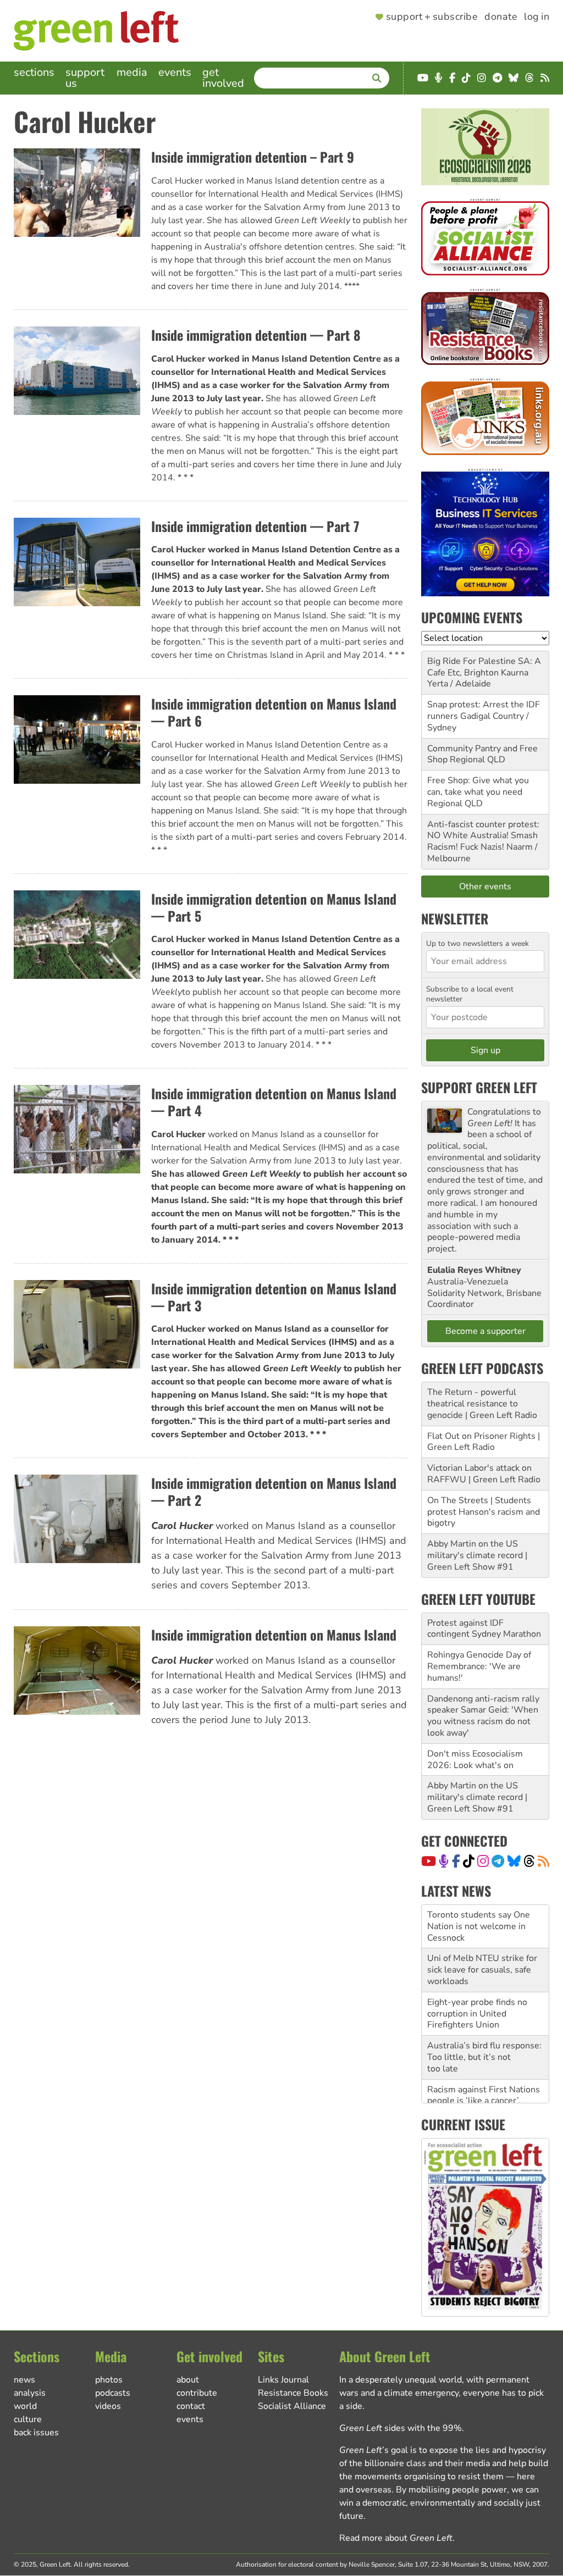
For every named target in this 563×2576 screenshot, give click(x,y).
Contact (191, 2406)
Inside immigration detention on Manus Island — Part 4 (274, 1102)
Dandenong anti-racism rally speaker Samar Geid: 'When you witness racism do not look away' (483, 1716)
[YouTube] (429, 1861)
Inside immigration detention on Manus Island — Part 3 (274, 1297)
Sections (34, 72)
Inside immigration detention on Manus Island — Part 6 (274, 712)
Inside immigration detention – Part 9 (253, 157)
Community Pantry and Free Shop (482, 754)
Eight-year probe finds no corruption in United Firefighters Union (477, 1970)
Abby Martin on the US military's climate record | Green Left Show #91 (477, 1555)
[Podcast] (444, 1861)
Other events (485, 887)
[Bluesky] (514, 1861)
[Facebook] (456, 1861)
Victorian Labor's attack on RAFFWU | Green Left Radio (484, 1474)
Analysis (30, 2393)
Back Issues (36, 2433)
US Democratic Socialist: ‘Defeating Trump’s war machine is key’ (476, 2101)
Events (175, 72)
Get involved (223, 78)
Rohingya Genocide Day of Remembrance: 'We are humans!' (479, 1666)
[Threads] (529, 1861)
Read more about (396, 2538)
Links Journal (283, 2380)
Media (132, 72)
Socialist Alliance (292, 2406)
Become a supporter (485, 1331)
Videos (108, 2406)
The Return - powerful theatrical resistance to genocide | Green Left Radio (482, 1404)
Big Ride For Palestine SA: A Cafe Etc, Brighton (484, 667)
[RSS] (543, 1861)
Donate (501, 17)
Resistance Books (293, 2393)
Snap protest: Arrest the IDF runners (484, 710)
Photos (109, 2380)
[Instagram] (483, 1861)
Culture (28, 2419)
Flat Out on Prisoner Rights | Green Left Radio (484, 1442)
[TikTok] (469, 1861)
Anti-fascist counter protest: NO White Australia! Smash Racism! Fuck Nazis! (483, 836)
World (25, 2406)
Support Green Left (479, 1087)
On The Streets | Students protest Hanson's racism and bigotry (484, 1512)
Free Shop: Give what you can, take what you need (478, 786)
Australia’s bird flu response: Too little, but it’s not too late (484, 2014)
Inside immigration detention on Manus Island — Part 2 (274, 1491)
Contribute (197, 2393)
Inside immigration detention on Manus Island (274, 1635)
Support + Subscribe (432, 17)
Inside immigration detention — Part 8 (256, 335)
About (188, 2380)
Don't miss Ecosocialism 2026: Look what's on (475, 1760)
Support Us (85, 78)
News (24, 2380)
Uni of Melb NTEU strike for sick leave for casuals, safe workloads (482, 1926)
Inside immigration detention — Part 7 (255, 526)
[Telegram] (498, 1861)
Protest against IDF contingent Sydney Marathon (484, 1629)
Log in (537, 17)
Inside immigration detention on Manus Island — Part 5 (274, 907)
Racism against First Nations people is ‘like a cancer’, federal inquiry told (484, 2057)
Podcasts (113, 2393)
